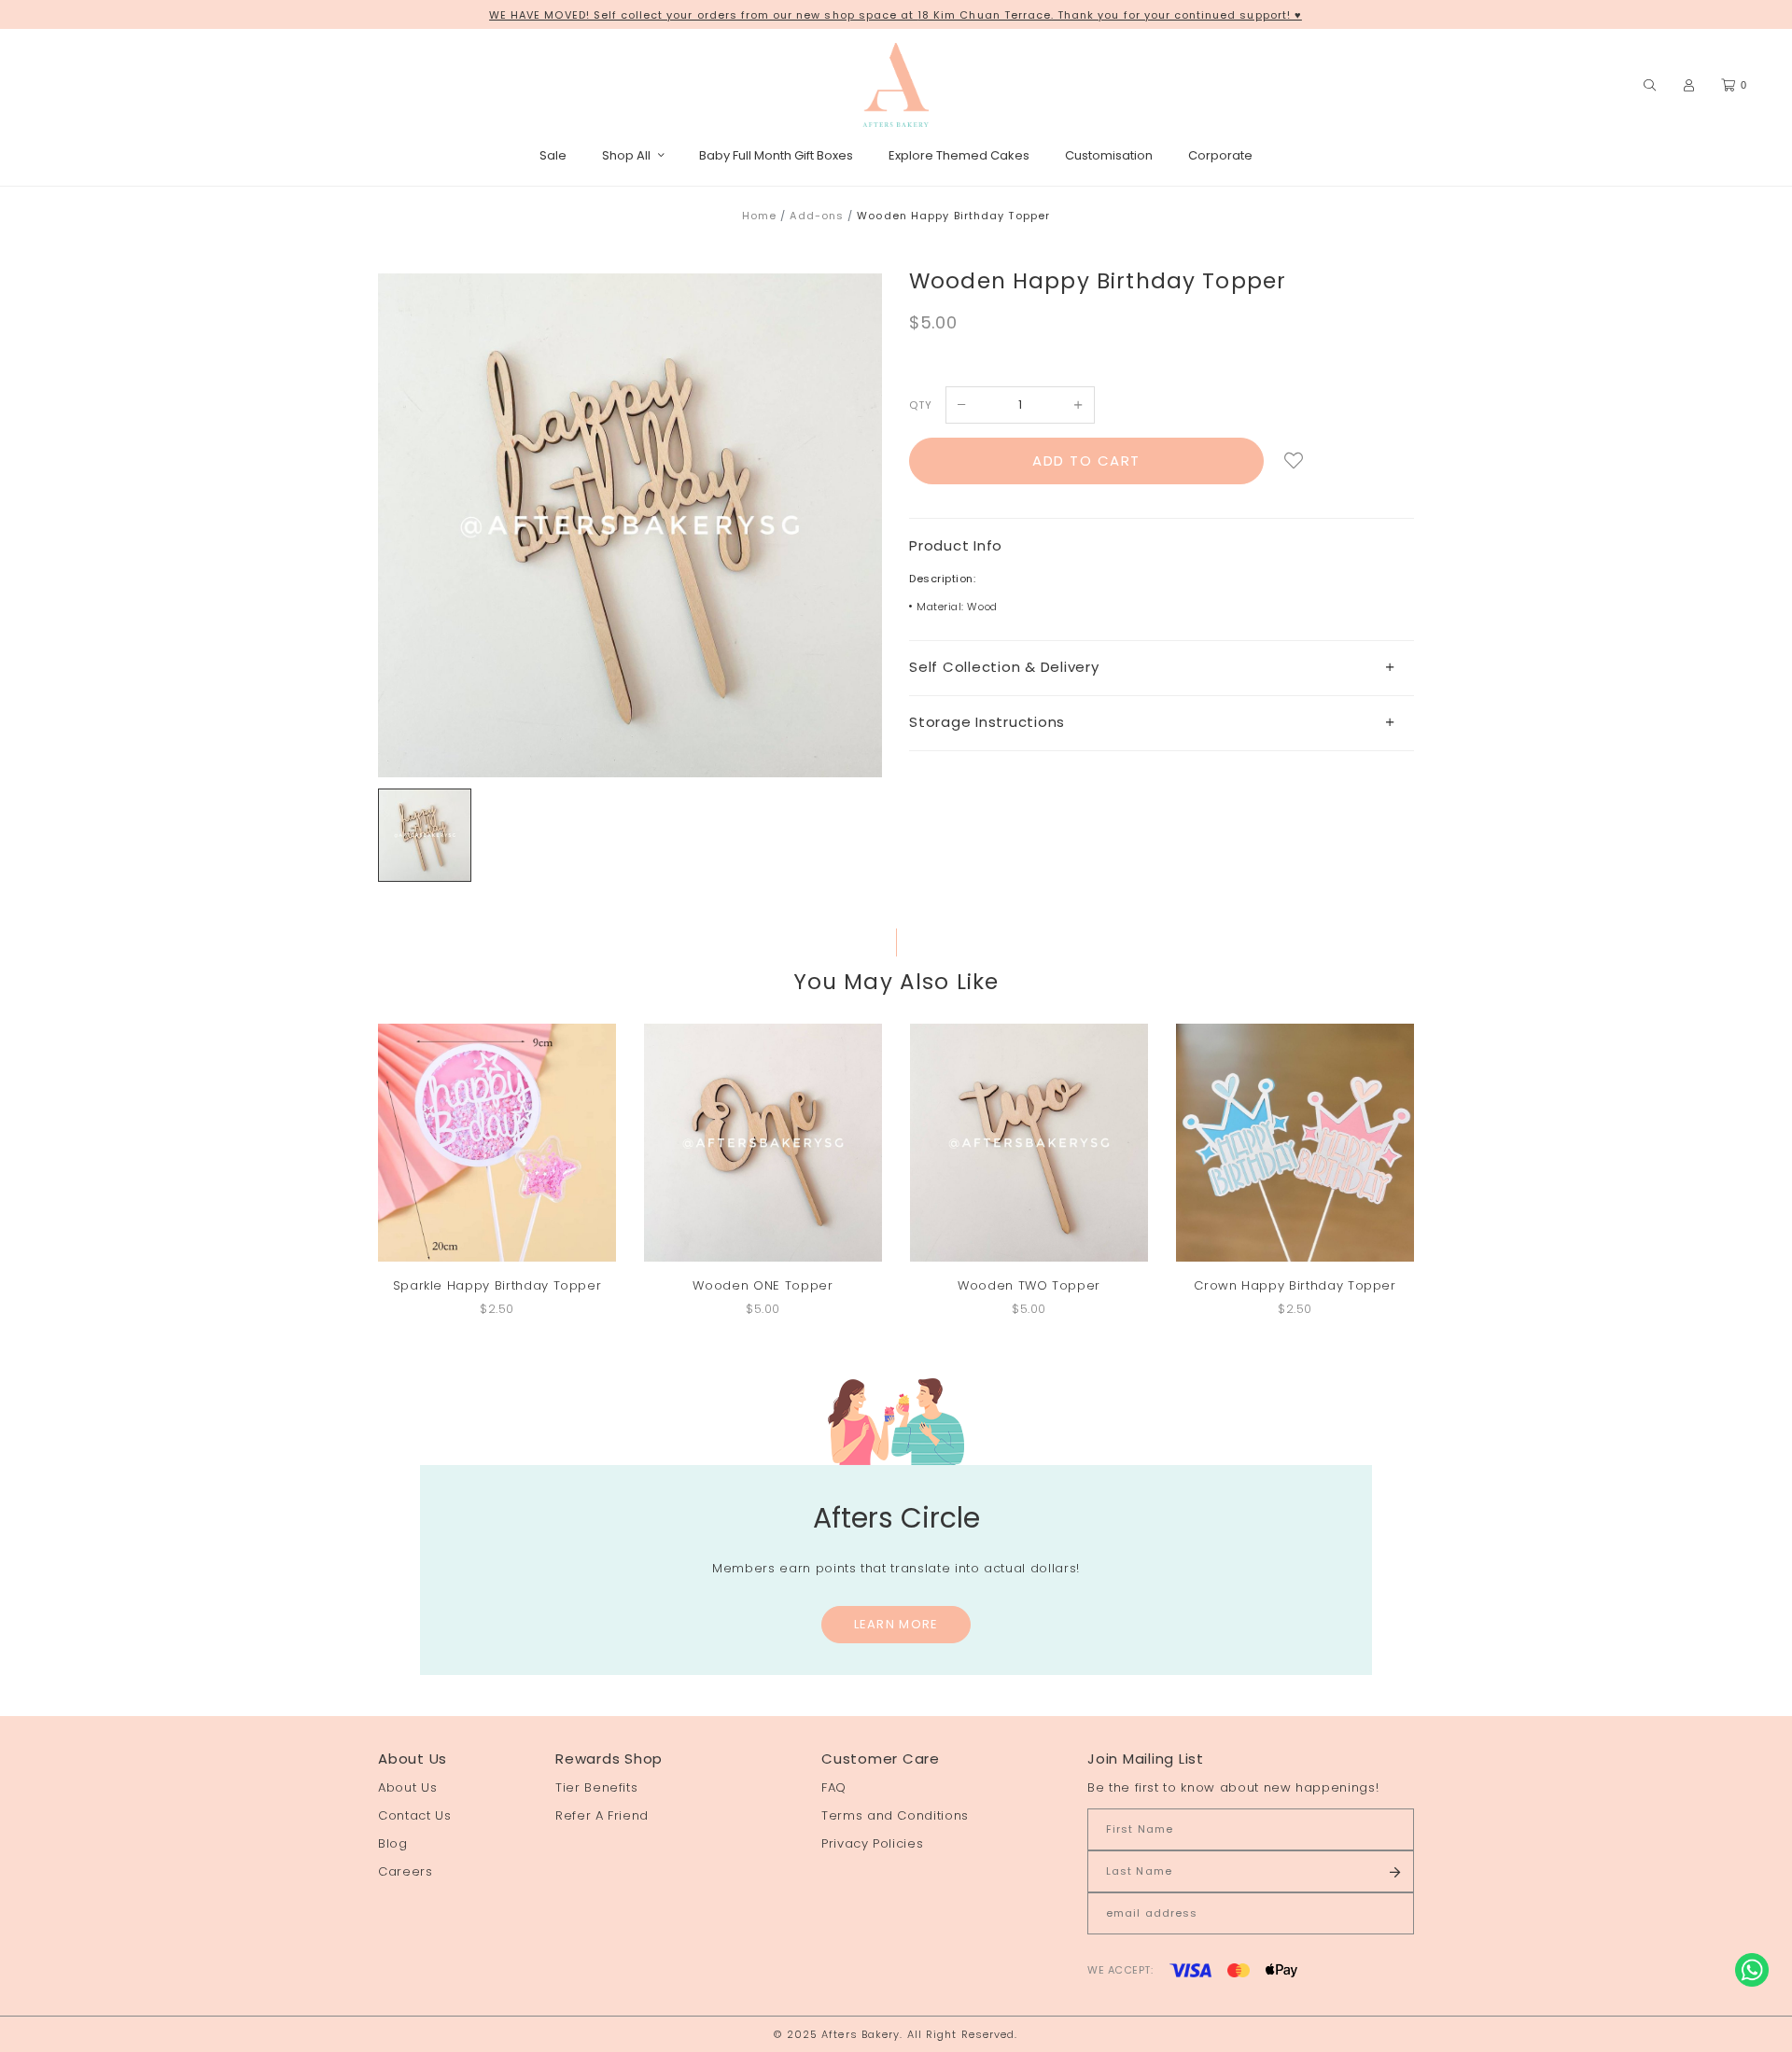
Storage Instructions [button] (987, 722)
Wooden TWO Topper (1029, 1285)
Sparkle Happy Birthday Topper (497, 1285)
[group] (425, 835)
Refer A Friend (602, 1815)
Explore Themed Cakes (959, 155)
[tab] (1162, 668)
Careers (406, 1871)
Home (759, 216)
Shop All (626, 155)
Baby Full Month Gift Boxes (776, 155)
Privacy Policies (872, 1843)
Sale (553, 155)
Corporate (1220, 155)
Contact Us (415, 1815)
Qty (921, 405)
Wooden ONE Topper (763, 1285)
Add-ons (817, 216)
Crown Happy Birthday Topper (1295, 1285)
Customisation (1109, 155)
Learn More (896, 1624)
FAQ (834, 1787)
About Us (407, 1787)
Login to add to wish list (1294, 461)
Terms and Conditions (895, 1815)
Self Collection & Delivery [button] (1004, 667)
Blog (393, 1843)
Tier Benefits (596, 1787)
